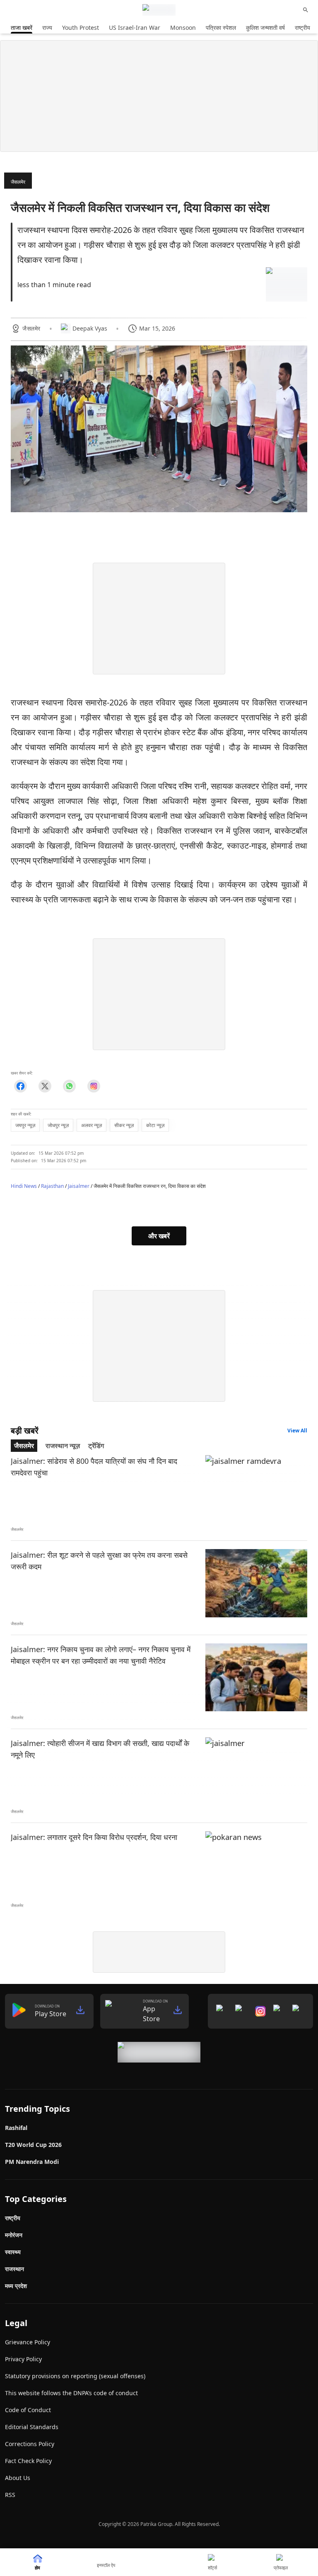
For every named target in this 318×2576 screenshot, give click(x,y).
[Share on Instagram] (94, 1086)
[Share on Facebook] (20, 1086)
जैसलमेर (18, 182)
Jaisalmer (79, 1186)
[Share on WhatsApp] (69, 1086)
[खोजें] (306, 10)
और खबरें (159, 1236)
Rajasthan (52, 1186)
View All (297, 1431)
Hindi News (24, 1186)
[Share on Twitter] (45, 1086)
